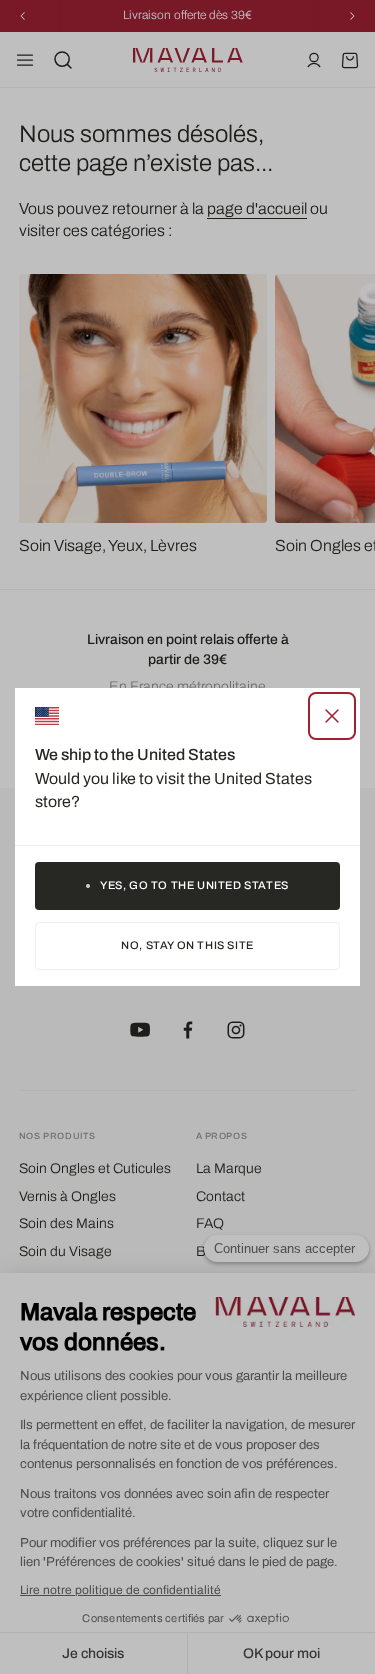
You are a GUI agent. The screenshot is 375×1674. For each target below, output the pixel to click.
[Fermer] (332, 716)
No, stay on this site (187, 945)
